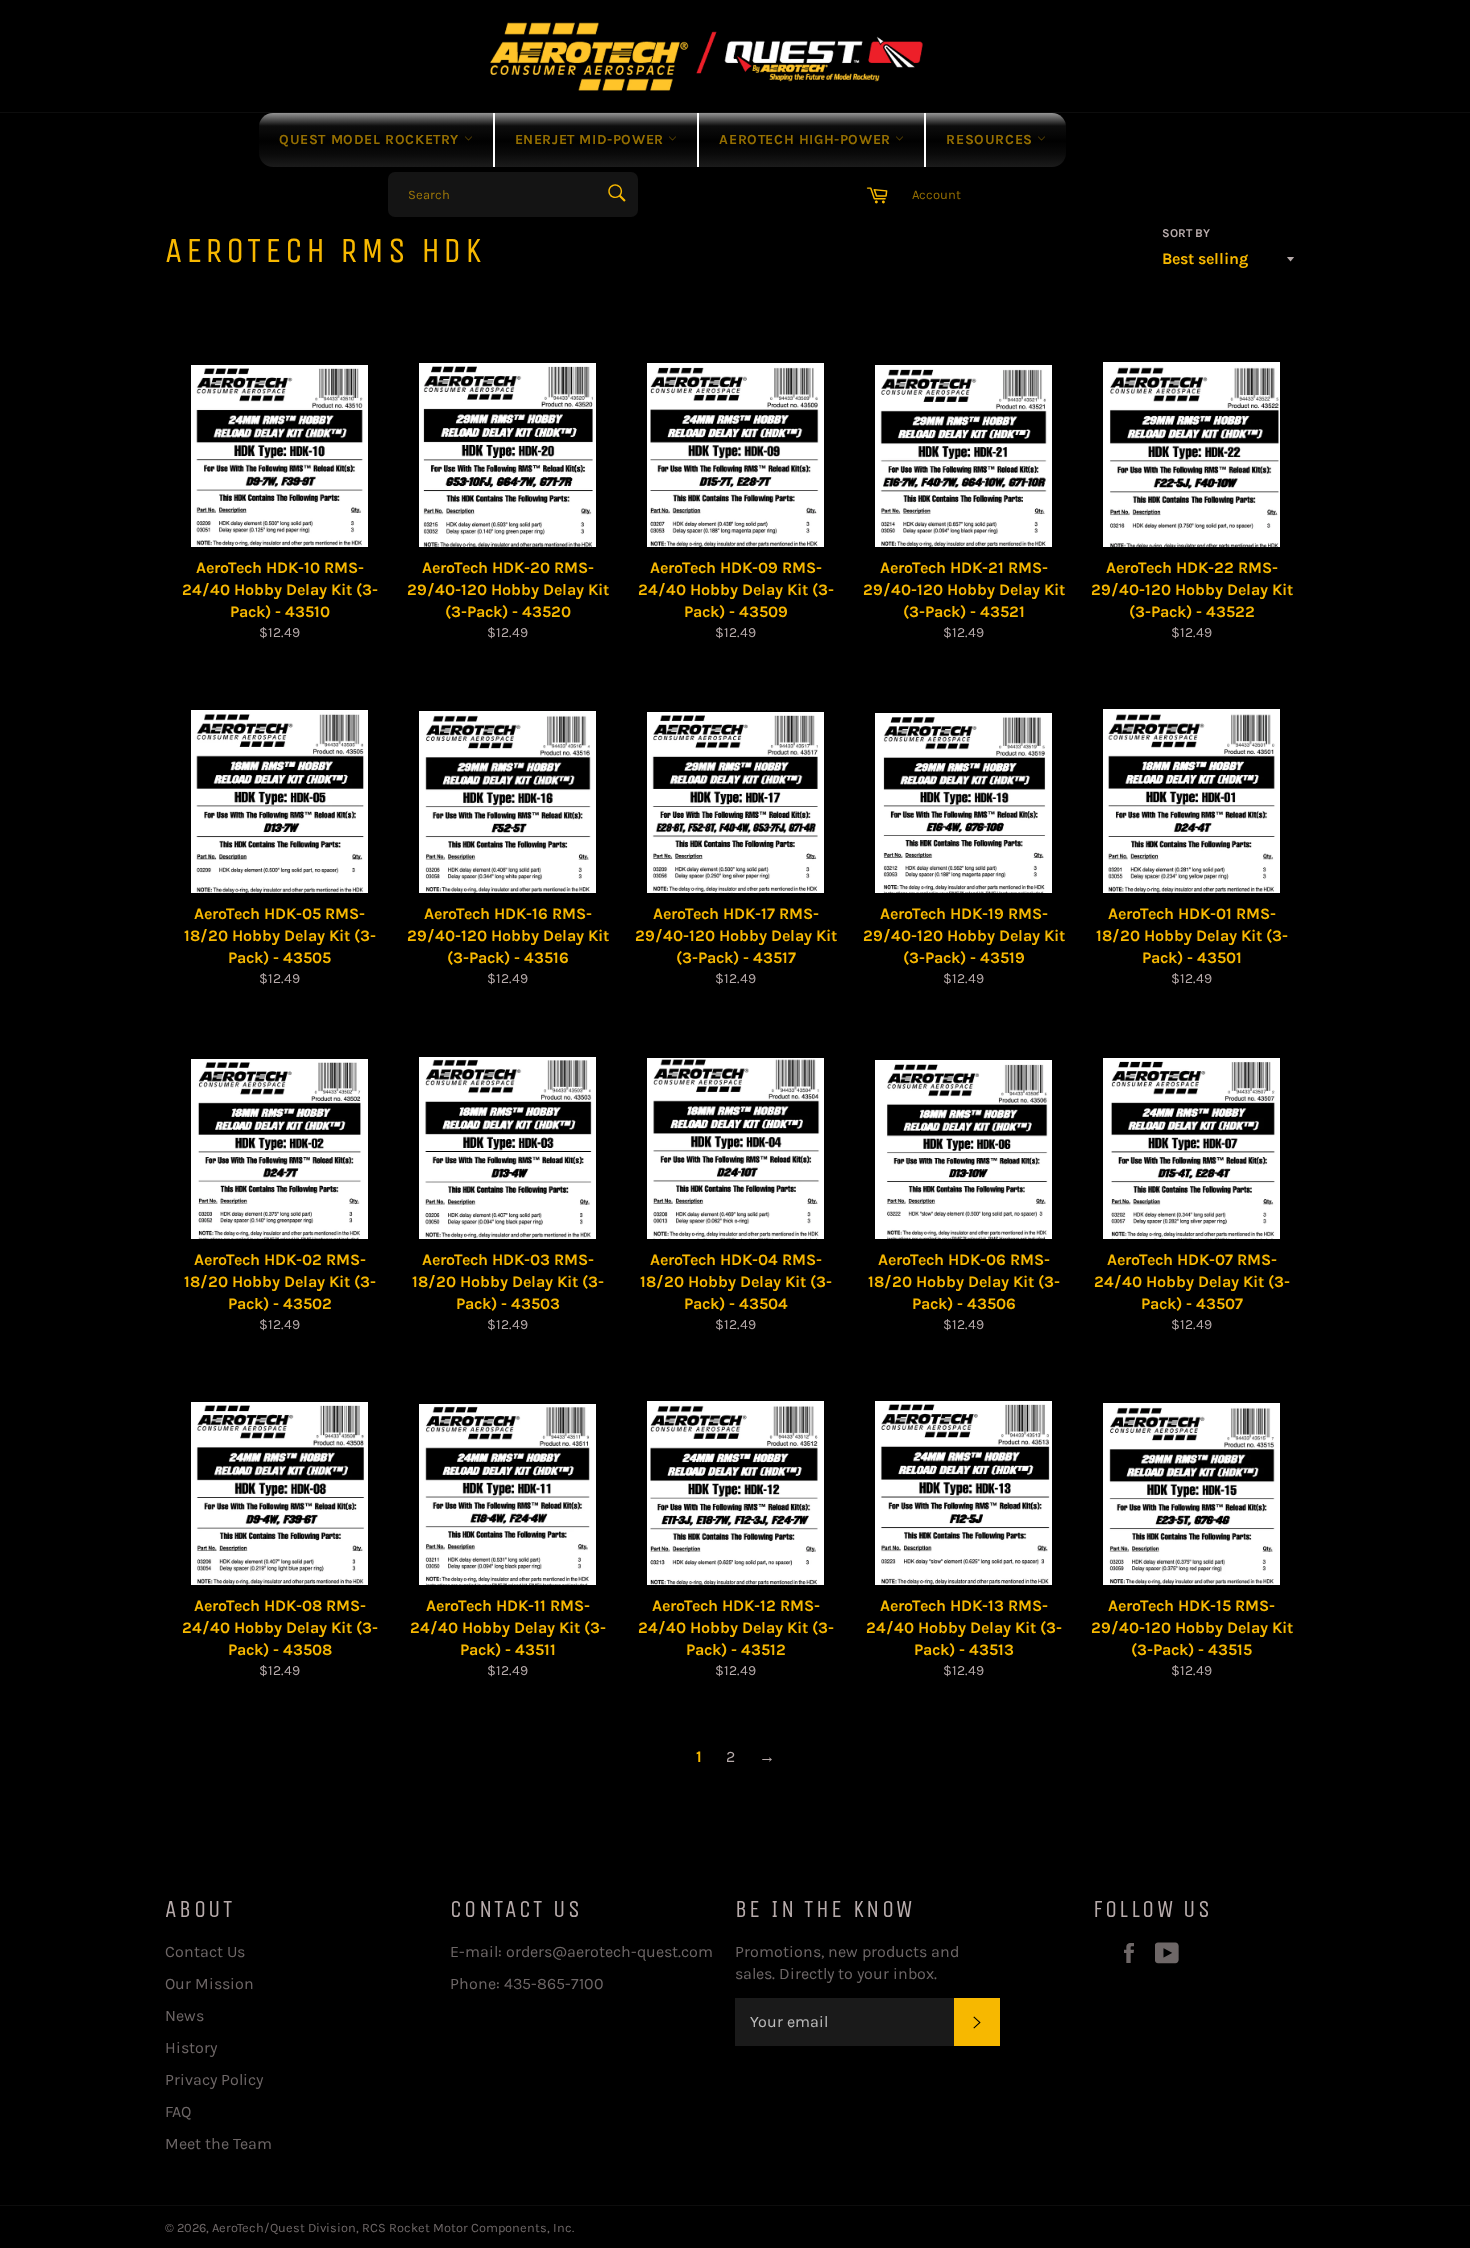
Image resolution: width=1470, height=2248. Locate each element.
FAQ (178, 2111)
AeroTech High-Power (807, 139)
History (191, 2047)
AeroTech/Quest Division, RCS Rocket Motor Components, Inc (392, 2227)
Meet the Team (218, 2143)
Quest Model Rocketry (371, 139)
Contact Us (205, 1951)
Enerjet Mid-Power (592, 139)
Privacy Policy (214, 2079)
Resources (991, 139)
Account (936, 194)
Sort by (1186, 233)
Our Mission (209, 1983)
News (184, 2015)
